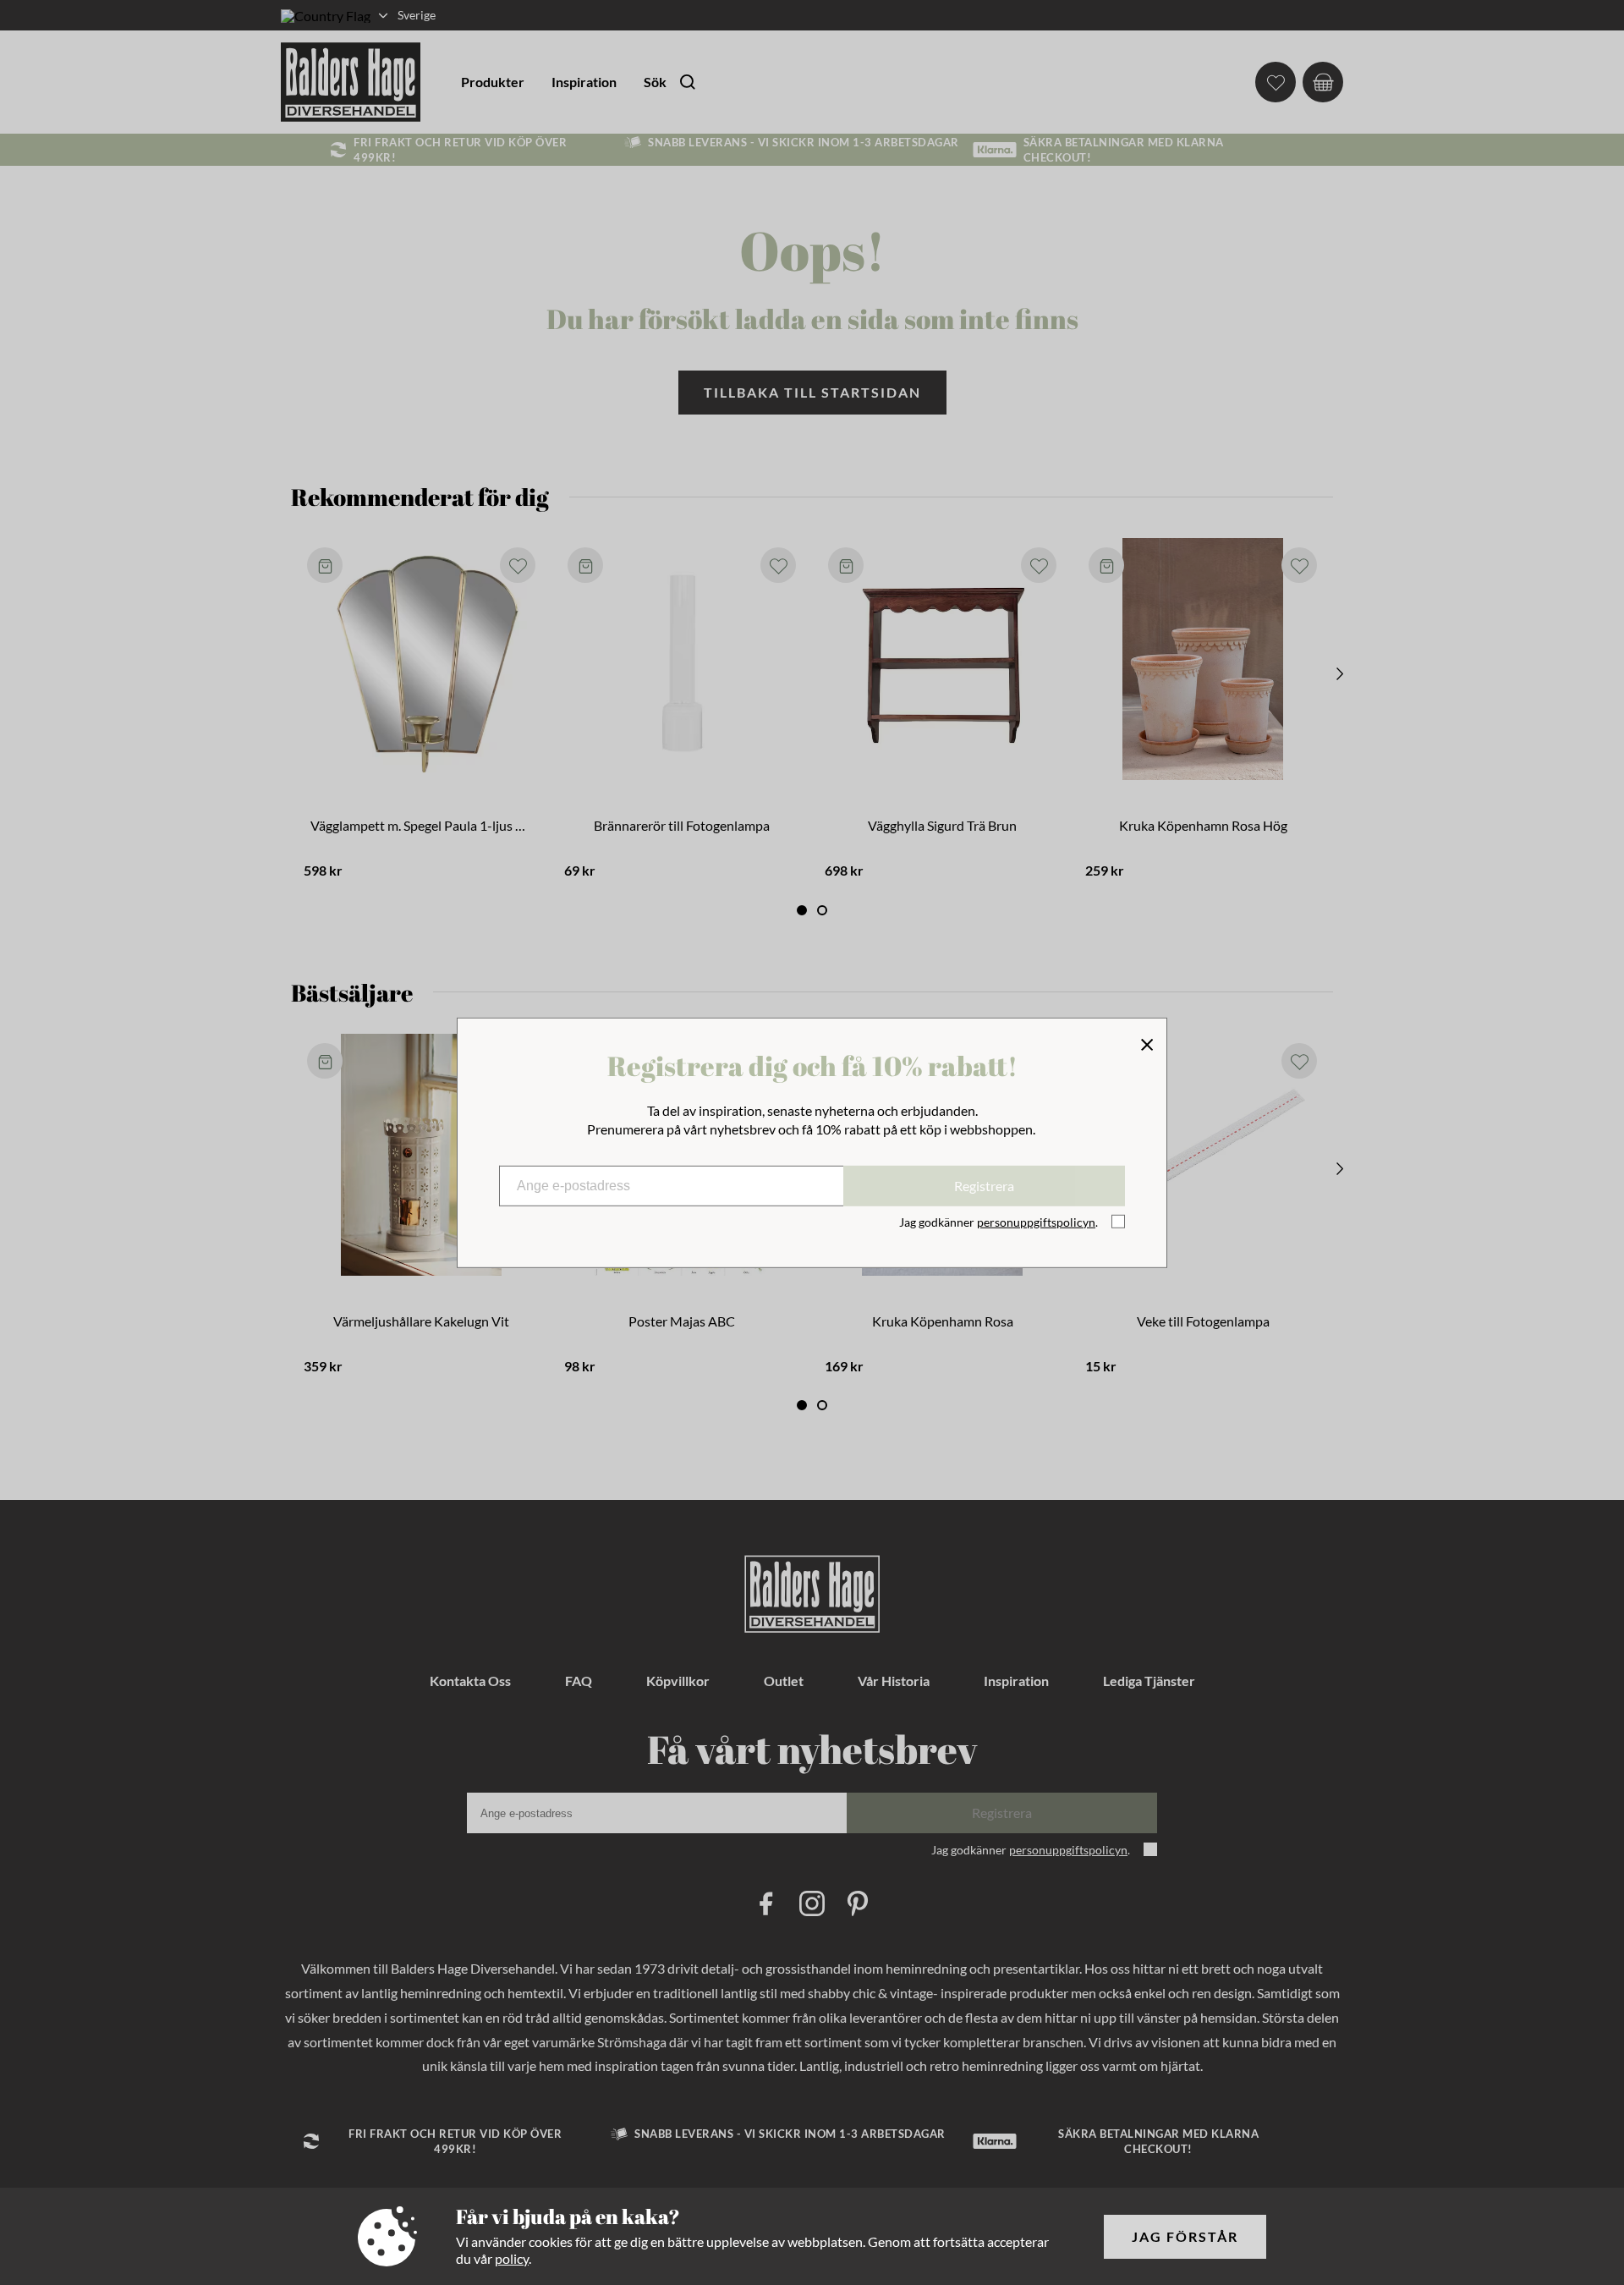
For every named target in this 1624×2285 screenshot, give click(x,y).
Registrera (984, 1186)
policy (512, 2258)
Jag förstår (1185, 2236)
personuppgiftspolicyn (1036, 1222)
